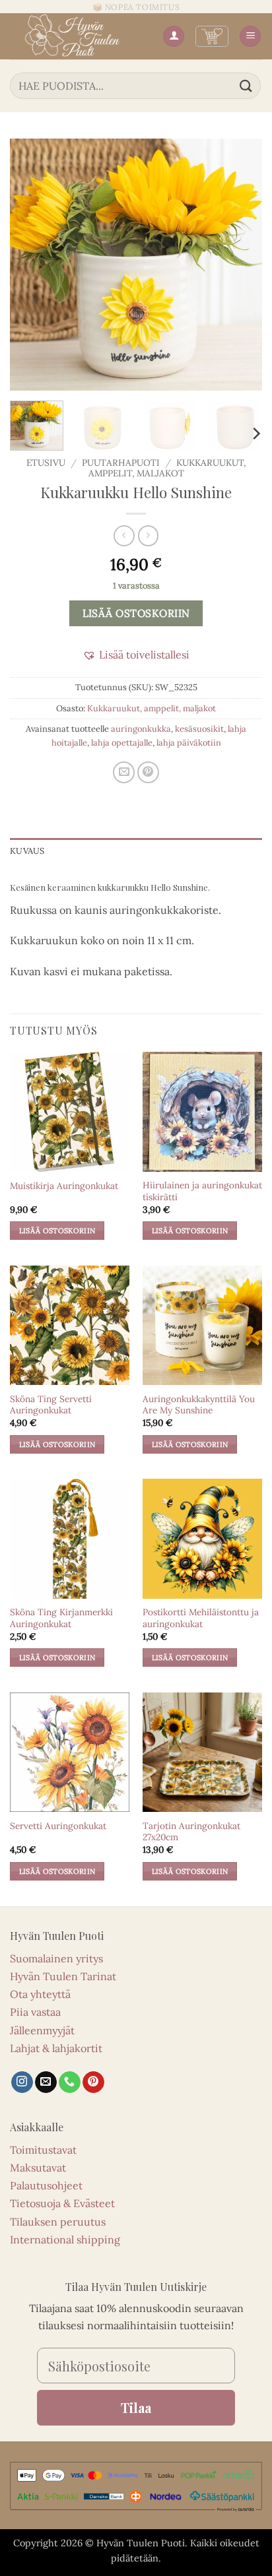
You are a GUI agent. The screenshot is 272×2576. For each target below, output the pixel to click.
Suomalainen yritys (56, 1958)
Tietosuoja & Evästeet (62, 2203)
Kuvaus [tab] (27, 851)
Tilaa (136, 2407)
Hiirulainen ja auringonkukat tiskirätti (202, 1191)
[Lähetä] (246, 85)
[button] (212, 36)
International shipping (65, 2239)
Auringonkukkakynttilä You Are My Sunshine (199, 1405)
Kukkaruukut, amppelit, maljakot (152, 708)
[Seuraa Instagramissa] (22, 2082)
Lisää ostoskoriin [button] (57, 1231)
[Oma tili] (174, 37)
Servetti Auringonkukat (58, 1826)
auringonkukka (141, 729)
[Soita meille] (70, 2082)
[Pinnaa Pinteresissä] (148, 772)
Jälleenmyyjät (42, 2030)
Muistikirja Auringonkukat (64, 1186)
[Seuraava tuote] (124, 535)
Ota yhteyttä (40, 1994)
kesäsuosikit (199, 729)
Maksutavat (38, 2168)
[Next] (240, 265)
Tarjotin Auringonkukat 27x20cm (191, 1832)
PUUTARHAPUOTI (121, 463)
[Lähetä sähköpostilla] (124, 772)
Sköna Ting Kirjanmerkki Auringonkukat (61, 1618)
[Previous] (32, 265)
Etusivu (46, 463)
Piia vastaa (35, 2012)
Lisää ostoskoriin (136, 613)
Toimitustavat (43, 2150)
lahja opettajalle (122, 743)
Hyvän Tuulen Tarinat (63, 1976)
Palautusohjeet (46, 2185)
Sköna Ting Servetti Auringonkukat (51, 1405)
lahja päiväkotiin (189, 743)
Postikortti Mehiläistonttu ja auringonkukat (201, 1618)
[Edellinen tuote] (148, 535)
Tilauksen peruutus (58, 2222)
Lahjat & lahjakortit (56, 2048)
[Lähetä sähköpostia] (46, 2082)
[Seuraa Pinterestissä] (93, 2082)
